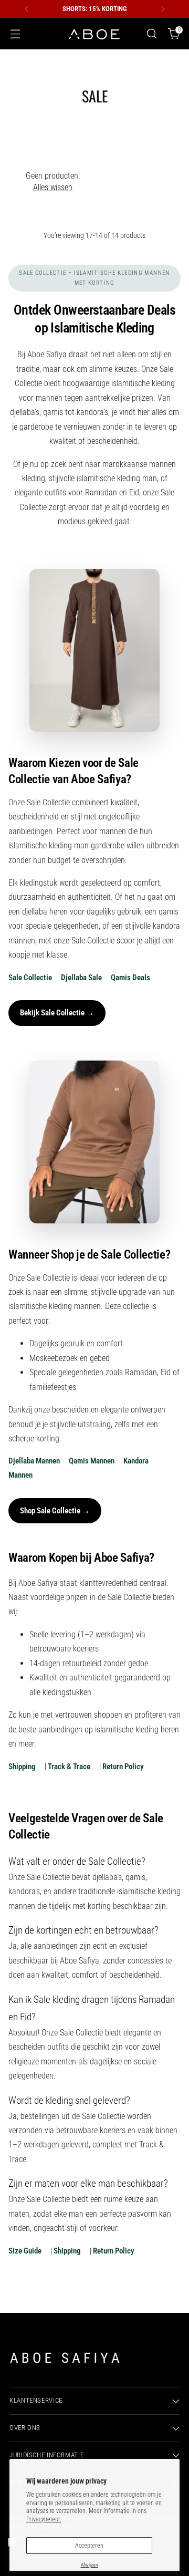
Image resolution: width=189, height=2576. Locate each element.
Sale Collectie (30, 978)
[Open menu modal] (15, 34)
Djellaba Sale (81, 978)
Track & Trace (69, 1767)
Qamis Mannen (92, 1461)
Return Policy (123, 1767)
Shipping (22, 1767)
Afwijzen (90, 2565)
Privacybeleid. (44, 2519)
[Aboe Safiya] (94, 34)
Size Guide (25, 2251)
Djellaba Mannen (34, 1461)
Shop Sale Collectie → (55, 1511)
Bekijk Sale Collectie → (57, 1013)
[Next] (163, 9)
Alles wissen (53, 187)
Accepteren (89, 2546)
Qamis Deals (130, 978)
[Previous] (27, 9)
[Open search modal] (151, 34)
